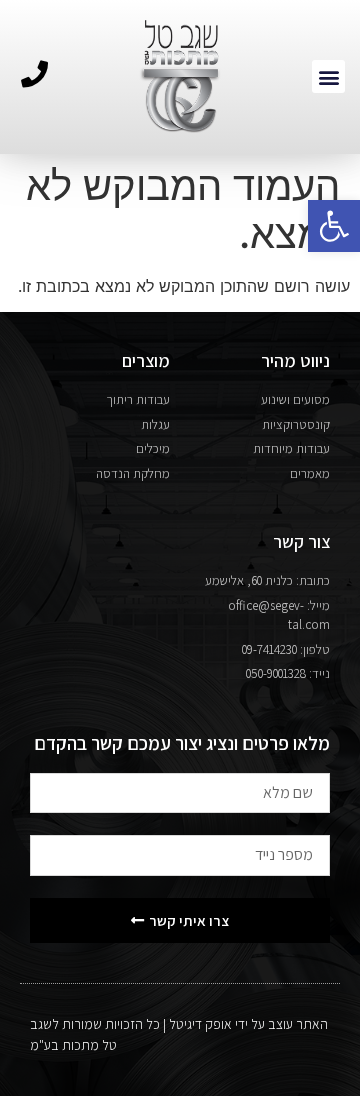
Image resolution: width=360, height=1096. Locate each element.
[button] (334, 226)
